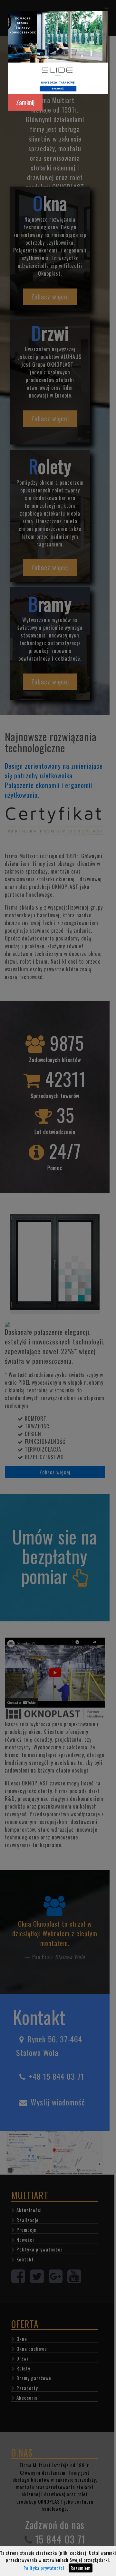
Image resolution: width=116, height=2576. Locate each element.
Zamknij (25, 102)
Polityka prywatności (44, 2568)
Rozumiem (81, 2568)
